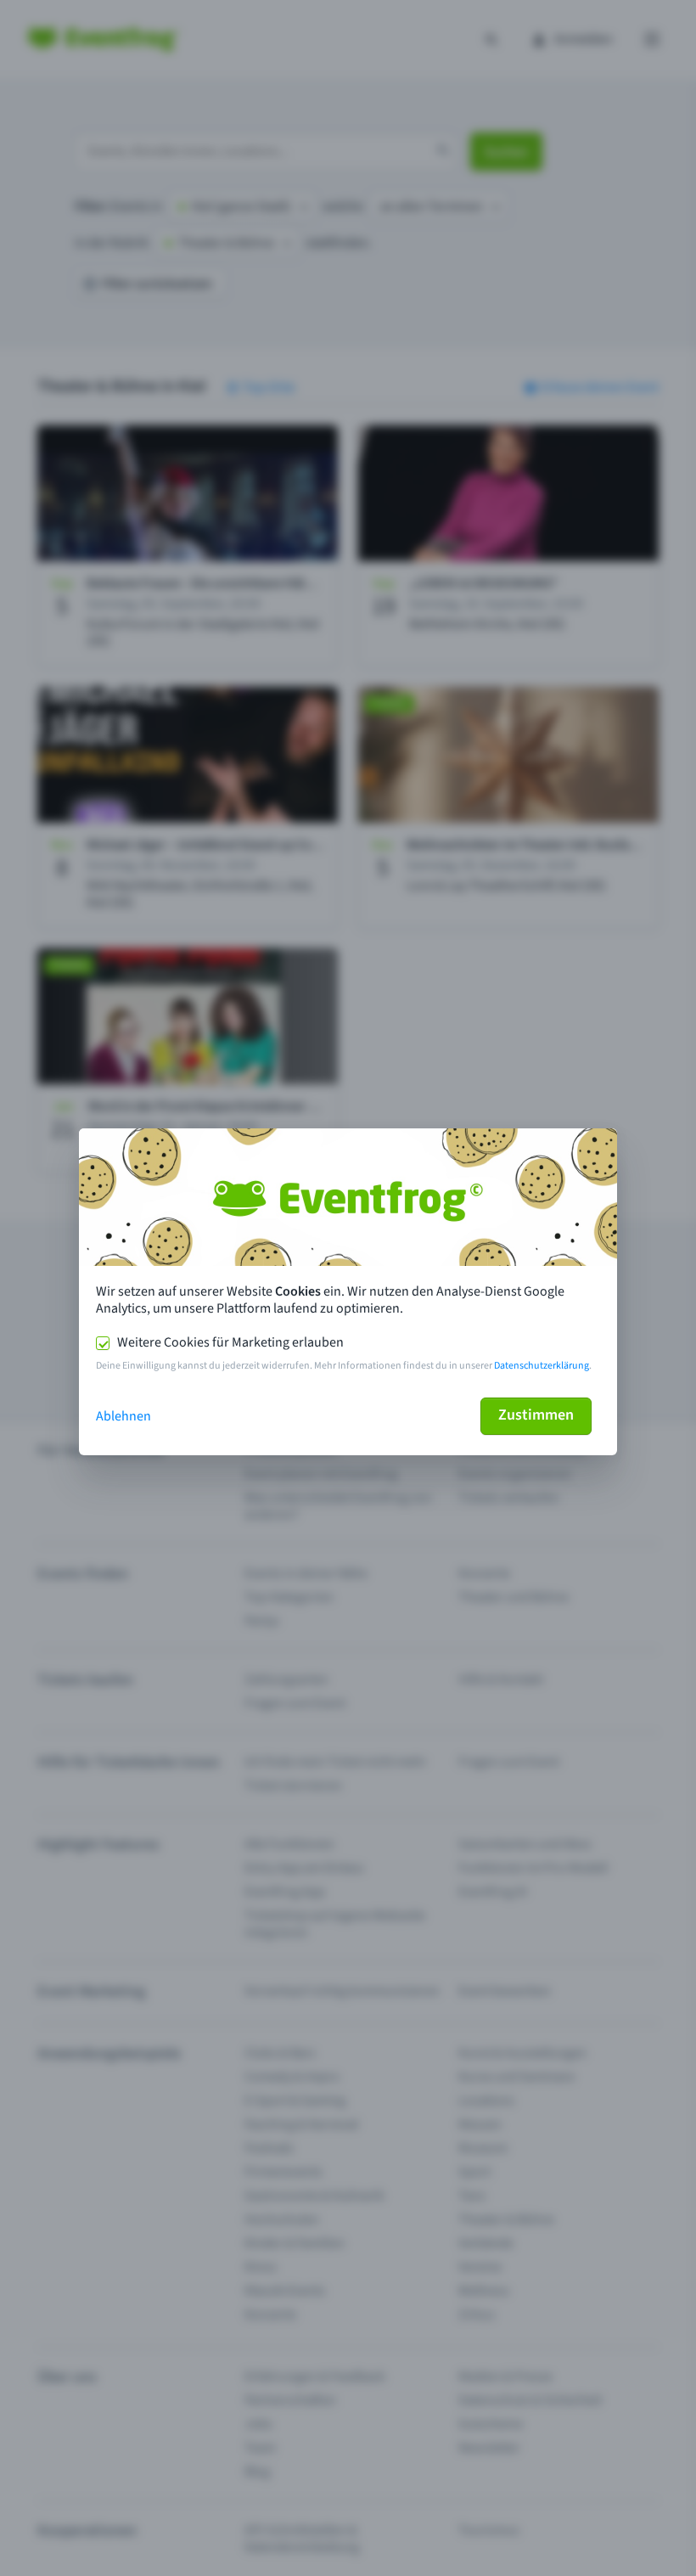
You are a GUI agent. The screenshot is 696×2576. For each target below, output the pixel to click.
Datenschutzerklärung (542, 1366)
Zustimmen (536, 1415)
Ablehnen (123, 1416)
